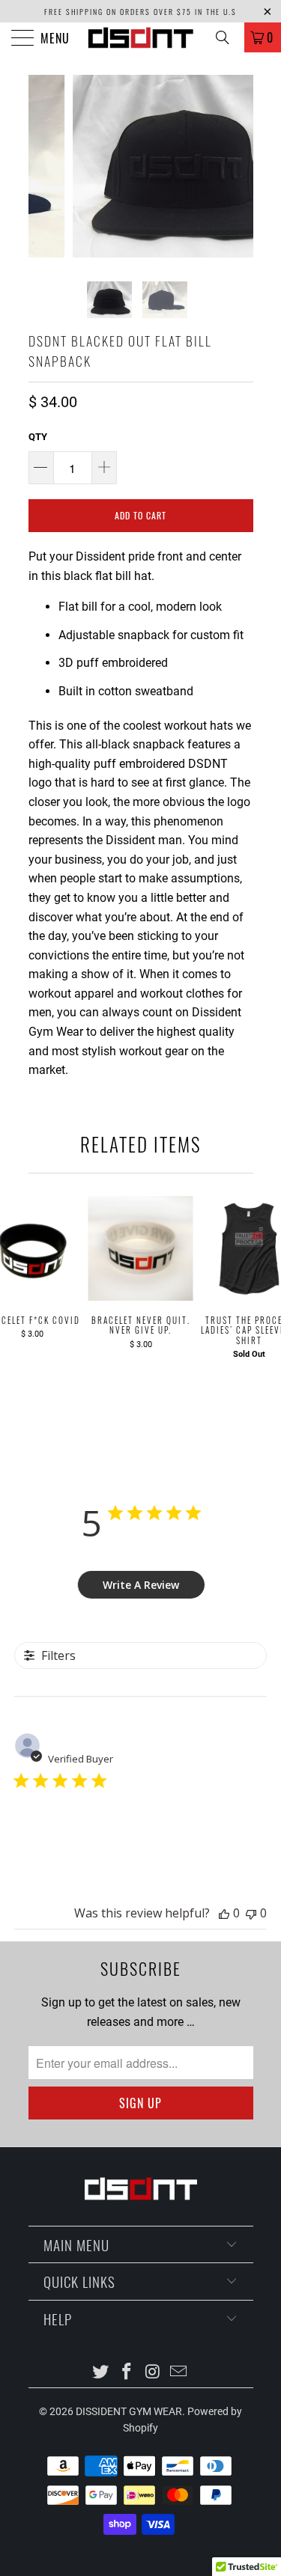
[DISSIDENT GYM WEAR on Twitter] (101, 2373)
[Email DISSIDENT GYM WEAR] (179, 2373)
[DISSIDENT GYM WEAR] (141, 37)
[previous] (43, 166)
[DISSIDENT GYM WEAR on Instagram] (153, 2373)
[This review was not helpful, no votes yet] (251, 1913)
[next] (239, 166)
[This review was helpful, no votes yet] (224, 1913)
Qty (38, 437)
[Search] (228, 37)
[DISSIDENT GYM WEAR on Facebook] (127, 2373)
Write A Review (141, 1585)
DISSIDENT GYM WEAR (129, 2411)
